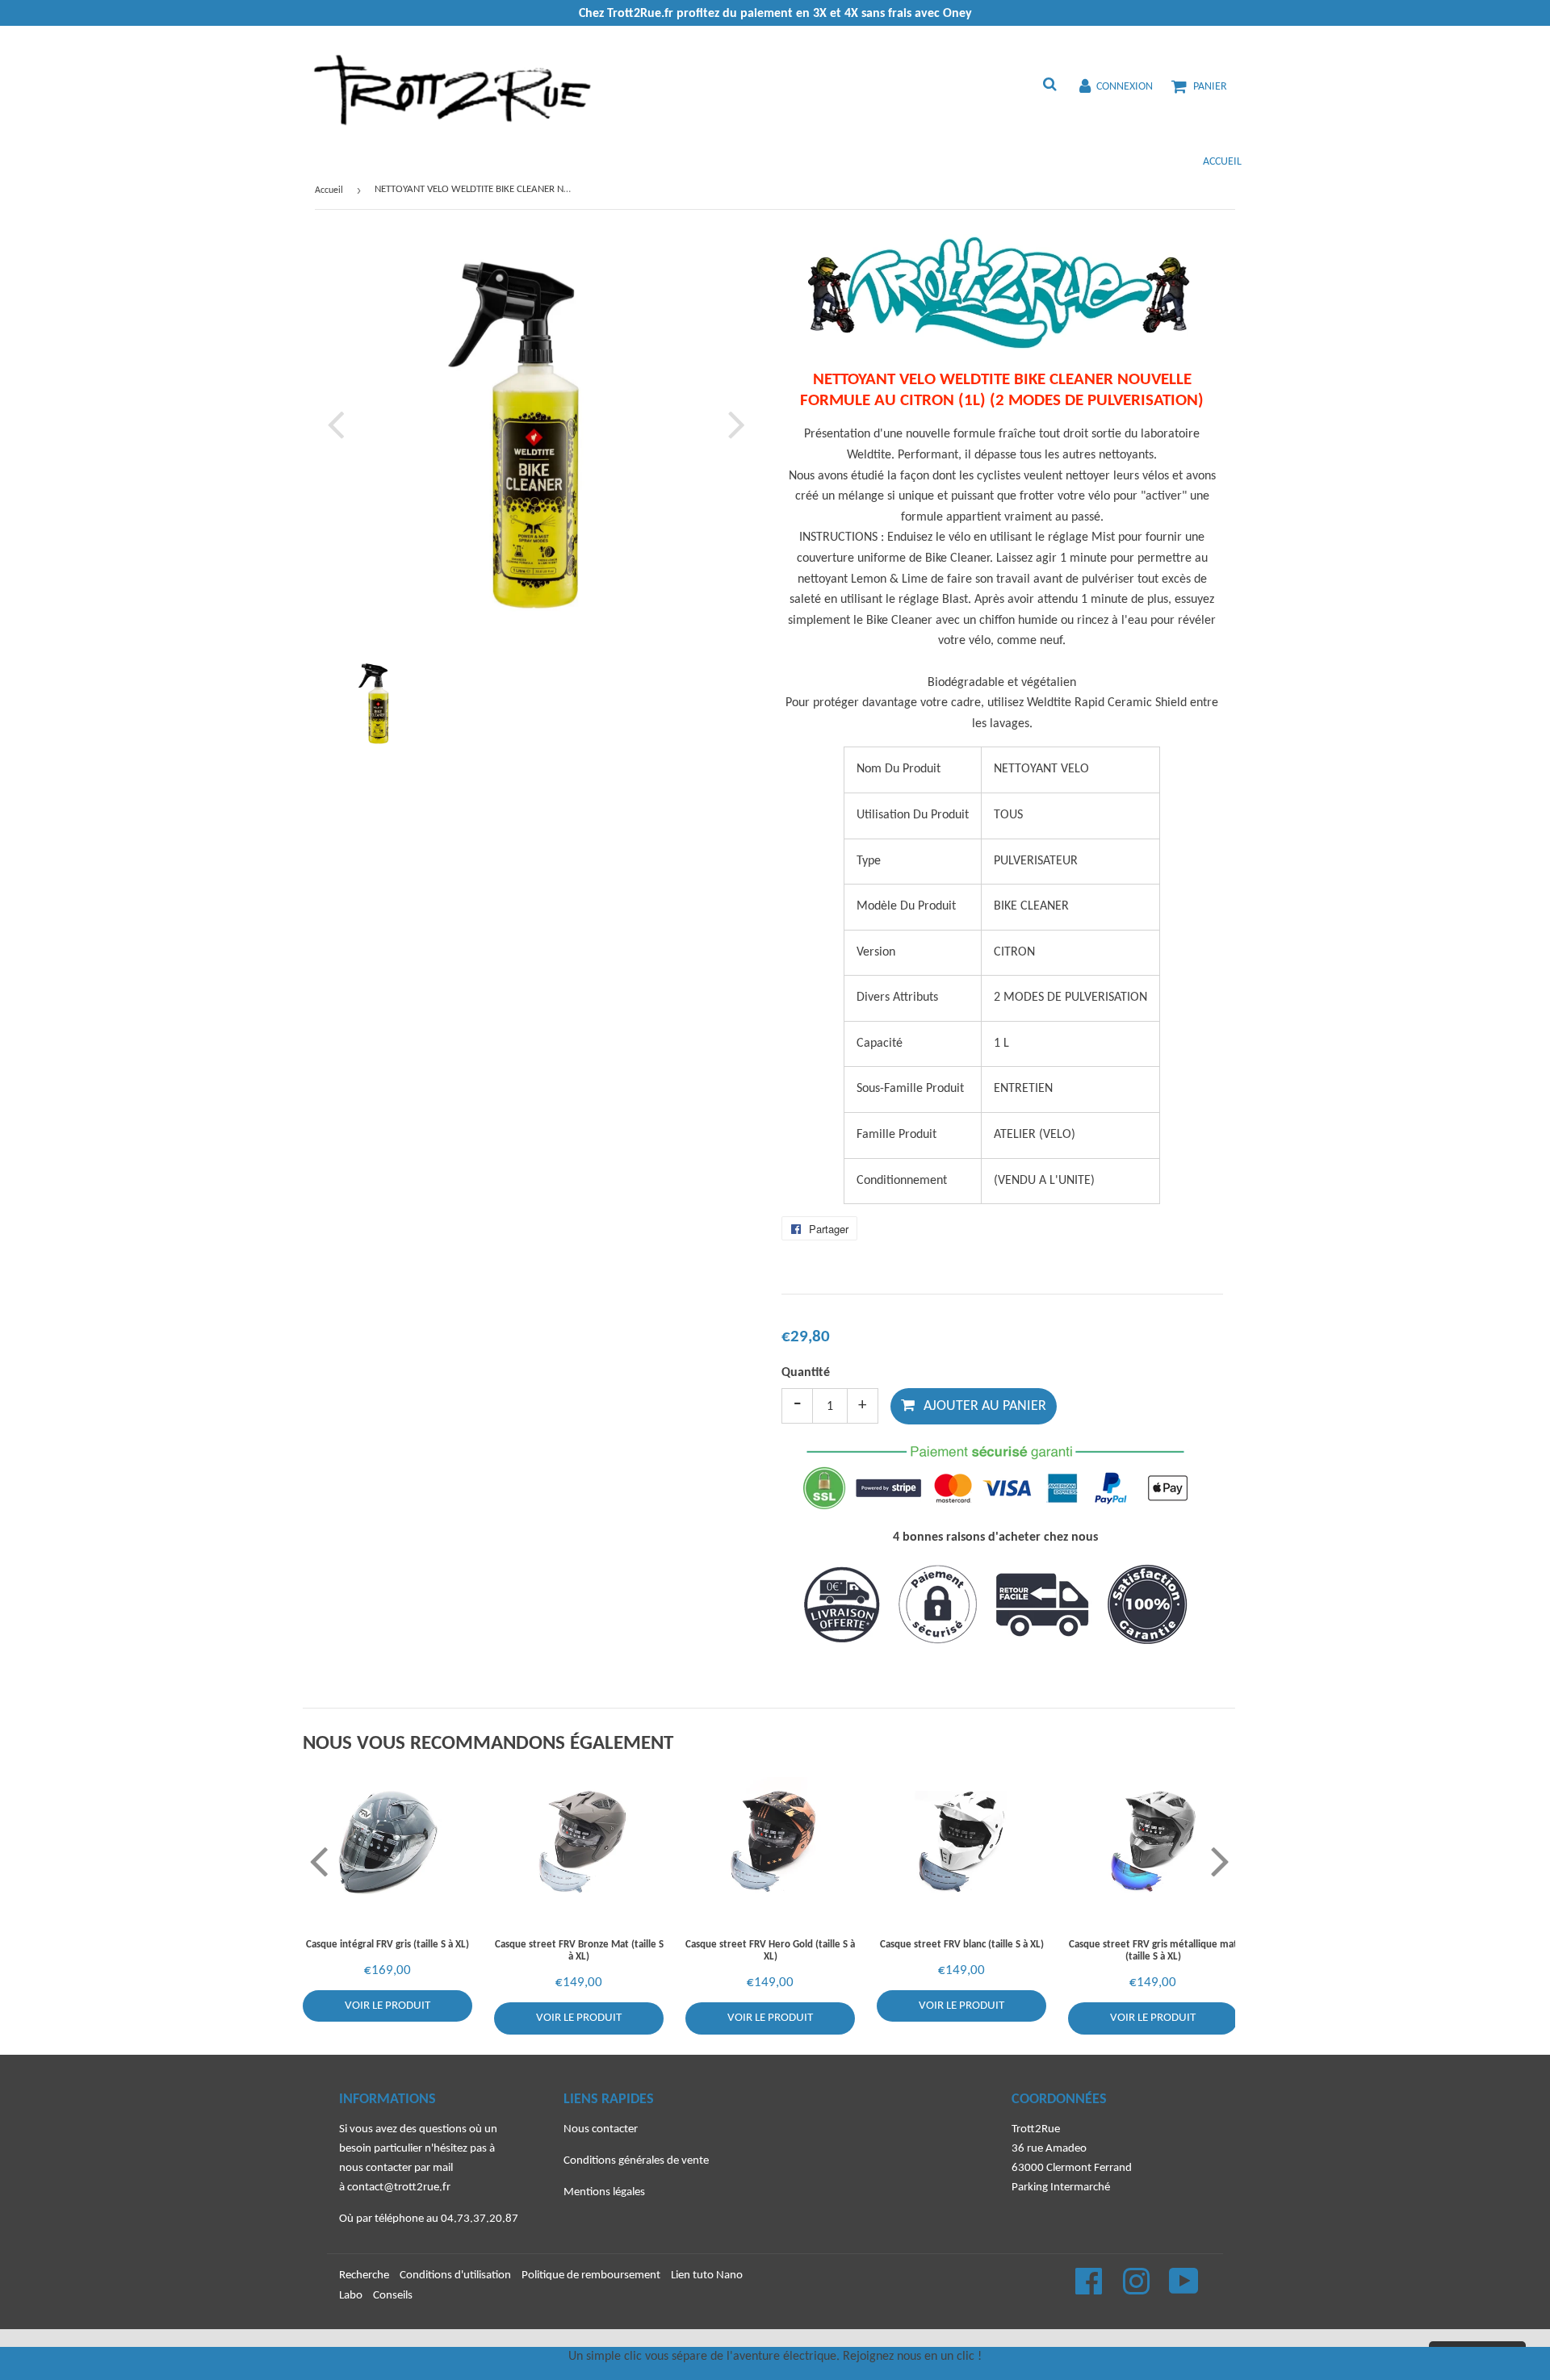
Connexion (1125, 87)
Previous (339, 424)
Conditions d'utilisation (455, 2275)
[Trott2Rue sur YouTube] (1184, 2290)
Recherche (364, 2275)
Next (733, 424)
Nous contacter (601, 2129)
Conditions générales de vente (636, 2161)
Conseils (393, 2296)
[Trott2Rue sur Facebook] (1090, 2290)
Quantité (806, 1373)
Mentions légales (604, 2192)
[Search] (1049, 86)
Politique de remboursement (591, 2275)
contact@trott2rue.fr (399, 2188)
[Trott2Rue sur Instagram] (1137, 2290)
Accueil (1222, 162)
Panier (1210, 87)
